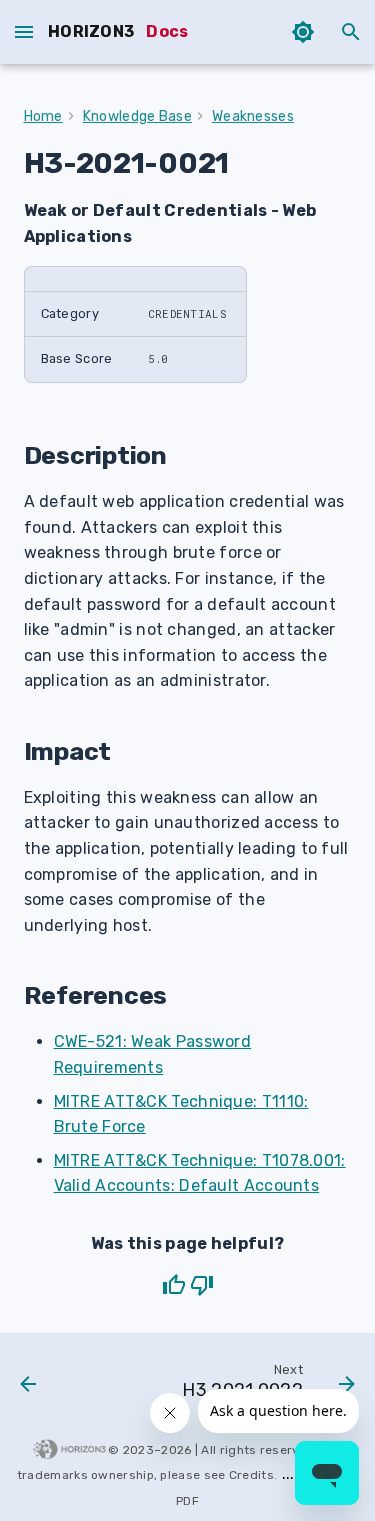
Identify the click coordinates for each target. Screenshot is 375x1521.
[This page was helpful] (174, 1285)
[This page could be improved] (202, 1285)
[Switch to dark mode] (303, 32)
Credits (251, 1475)
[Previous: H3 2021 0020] (28, 1386)
